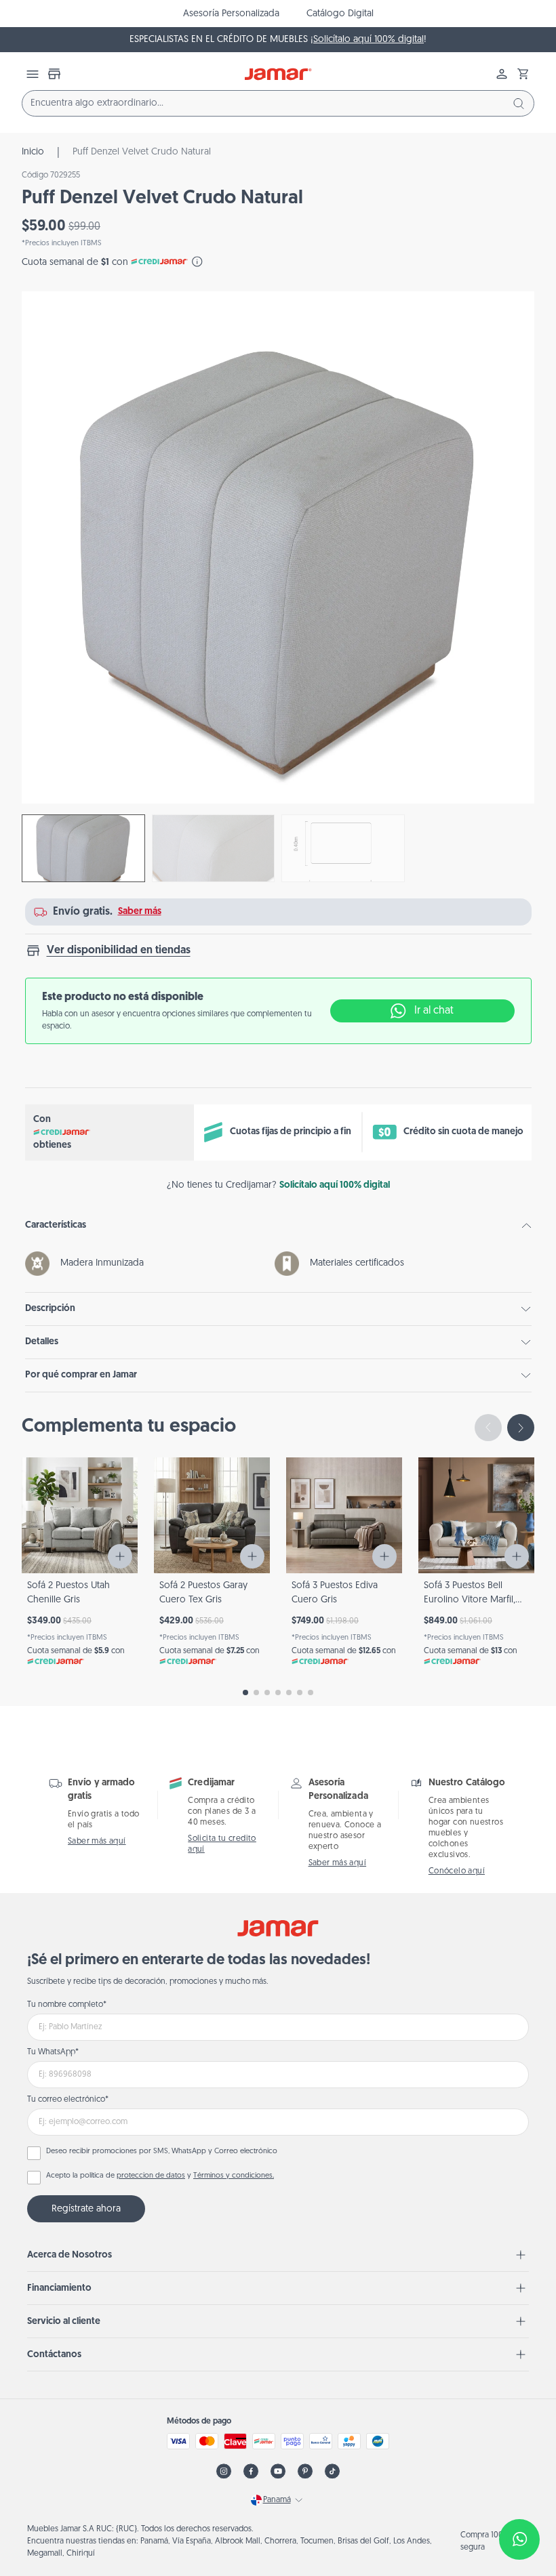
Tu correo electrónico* (68, 2100)
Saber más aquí (97, 1842)
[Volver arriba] (513, 2495)
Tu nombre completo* (67, 2005)
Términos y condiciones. (234, 2176)
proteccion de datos (151, 2176)
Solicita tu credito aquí (222, 1844)
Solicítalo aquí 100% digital (369, 40)
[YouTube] (278, 2471)
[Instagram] (224, 2471)
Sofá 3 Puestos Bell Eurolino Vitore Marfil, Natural (470, 1600)
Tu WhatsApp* (53, 2052)
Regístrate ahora (86, 2209)
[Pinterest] (305, 2471)
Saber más (140, 912)
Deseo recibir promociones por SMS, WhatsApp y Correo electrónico (162, 2152)
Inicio (33, 152)
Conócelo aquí (457, 1871)
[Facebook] (251, 2471)
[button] (523, 74)
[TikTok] (332, 2471)
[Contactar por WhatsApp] (519, 2539)
